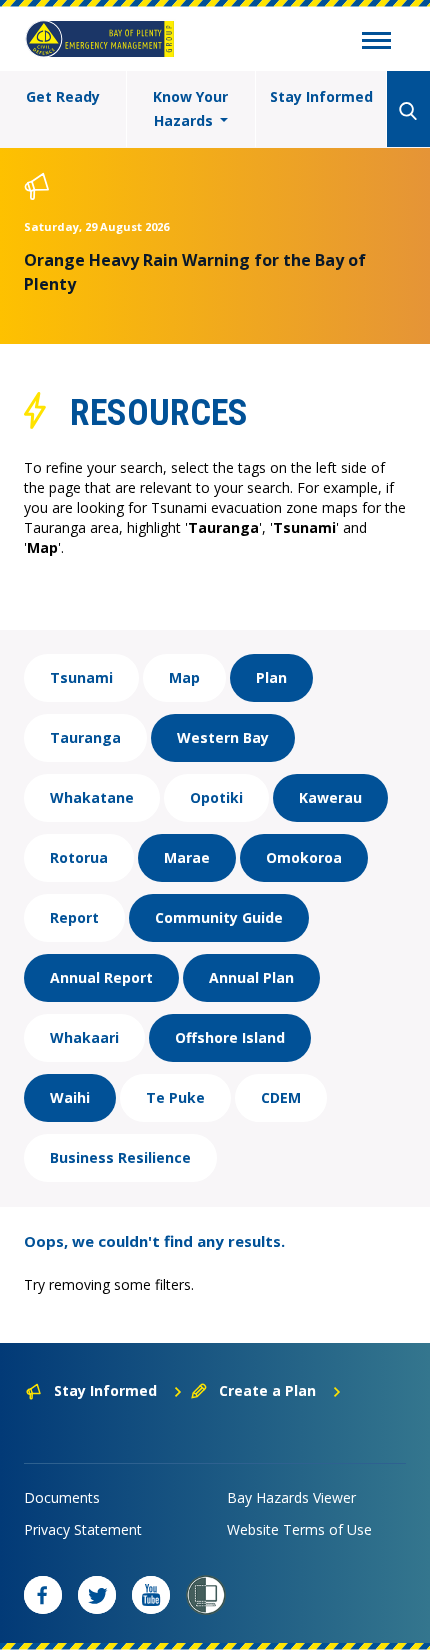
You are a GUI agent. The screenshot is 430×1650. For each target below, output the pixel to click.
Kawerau (330, 797)
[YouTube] (151, 1595)
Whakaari (84, 1037)
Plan (271, 677)
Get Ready (63, 96)
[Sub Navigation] (376, 43)
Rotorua (79, 857)
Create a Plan (267, 1390)
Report (74, 917)
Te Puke (175, 1097)
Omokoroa (304, 857)
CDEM (281, 1097)
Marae (187, 857)
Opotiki (216, 797)
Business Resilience (120, 1157)
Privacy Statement (83, 1529)
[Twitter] (97, 1595)
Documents (62, 1497)
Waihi (70, 1097)
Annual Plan (251, 977)
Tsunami (81, 677)
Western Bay (223, 737)
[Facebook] (43, 1595)
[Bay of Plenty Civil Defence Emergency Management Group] (100, 39)
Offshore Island (230, 1037)
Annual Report (101, 977)
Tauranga (85, 737)
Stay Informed (321, 96)
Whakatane (92, 797)
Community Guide (219, 917)
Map (184, 677)
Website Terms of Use (299, 1529)
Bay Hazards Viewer (291, 1497)
